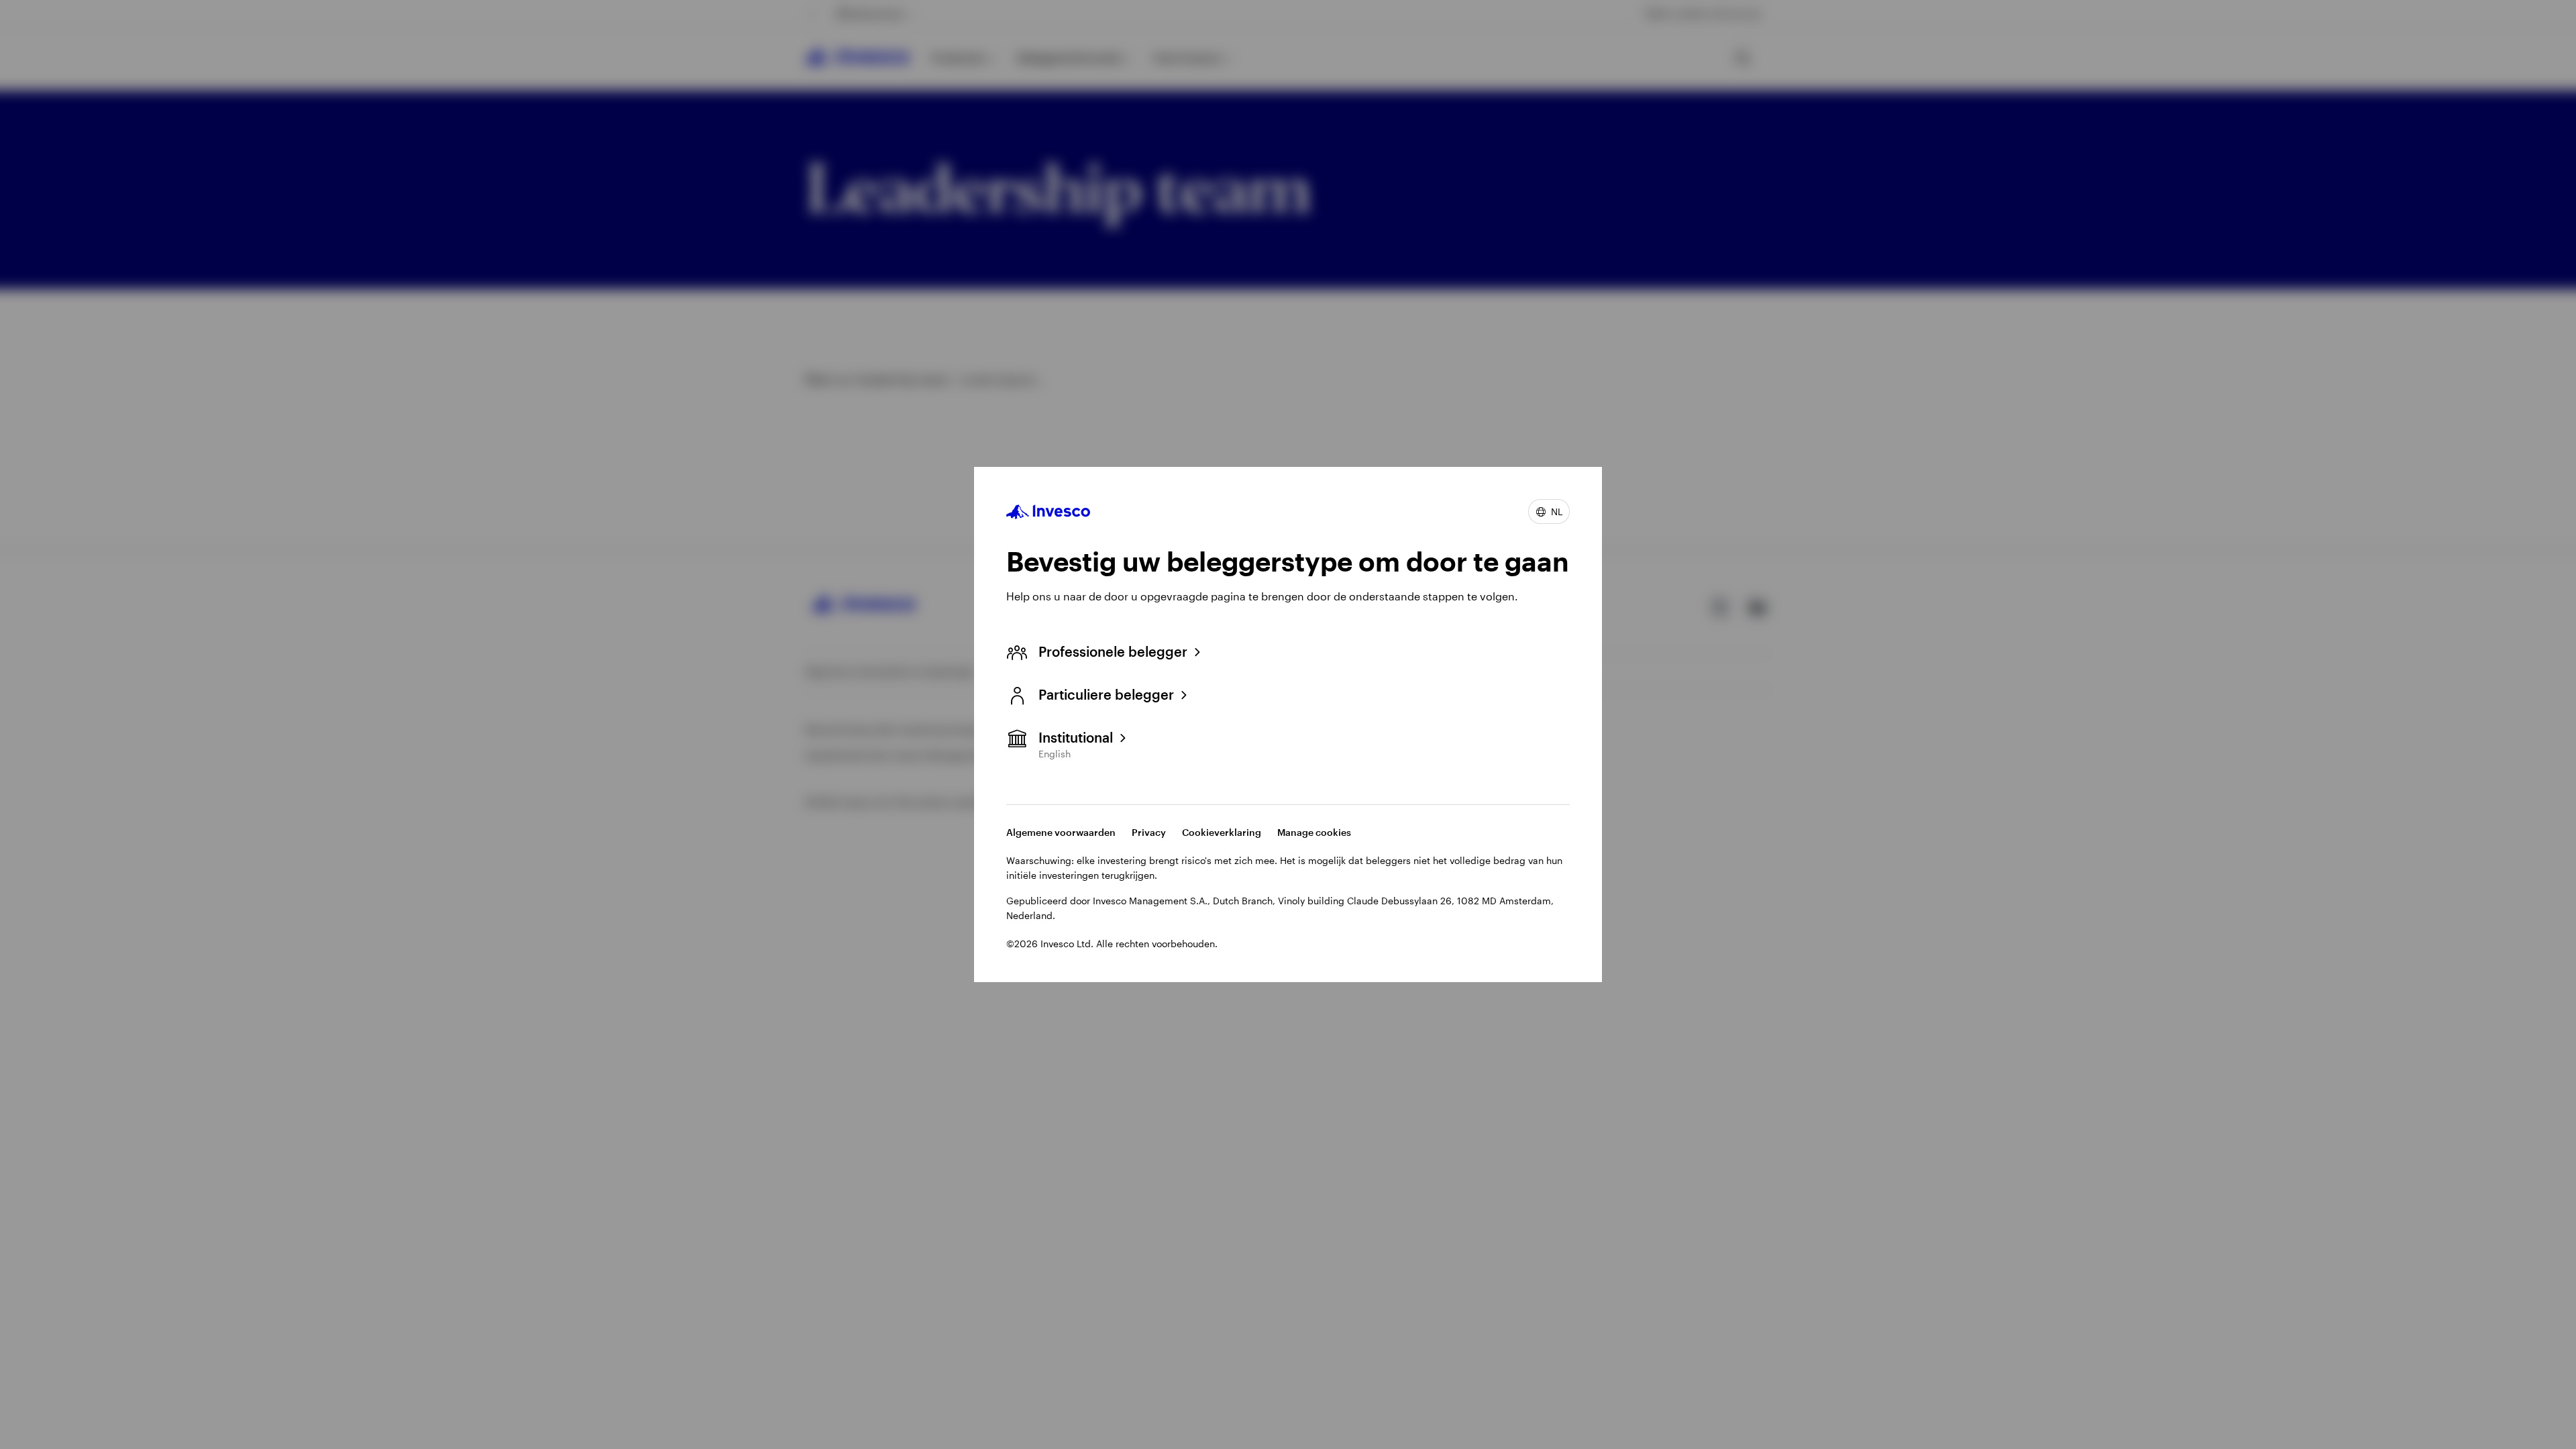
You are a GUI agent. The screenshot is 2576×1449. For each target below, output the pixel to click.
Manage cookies (1314, 832)
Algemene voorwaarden (1061, 832)
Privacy (1149, 832)
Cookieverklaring (1222, 832)
